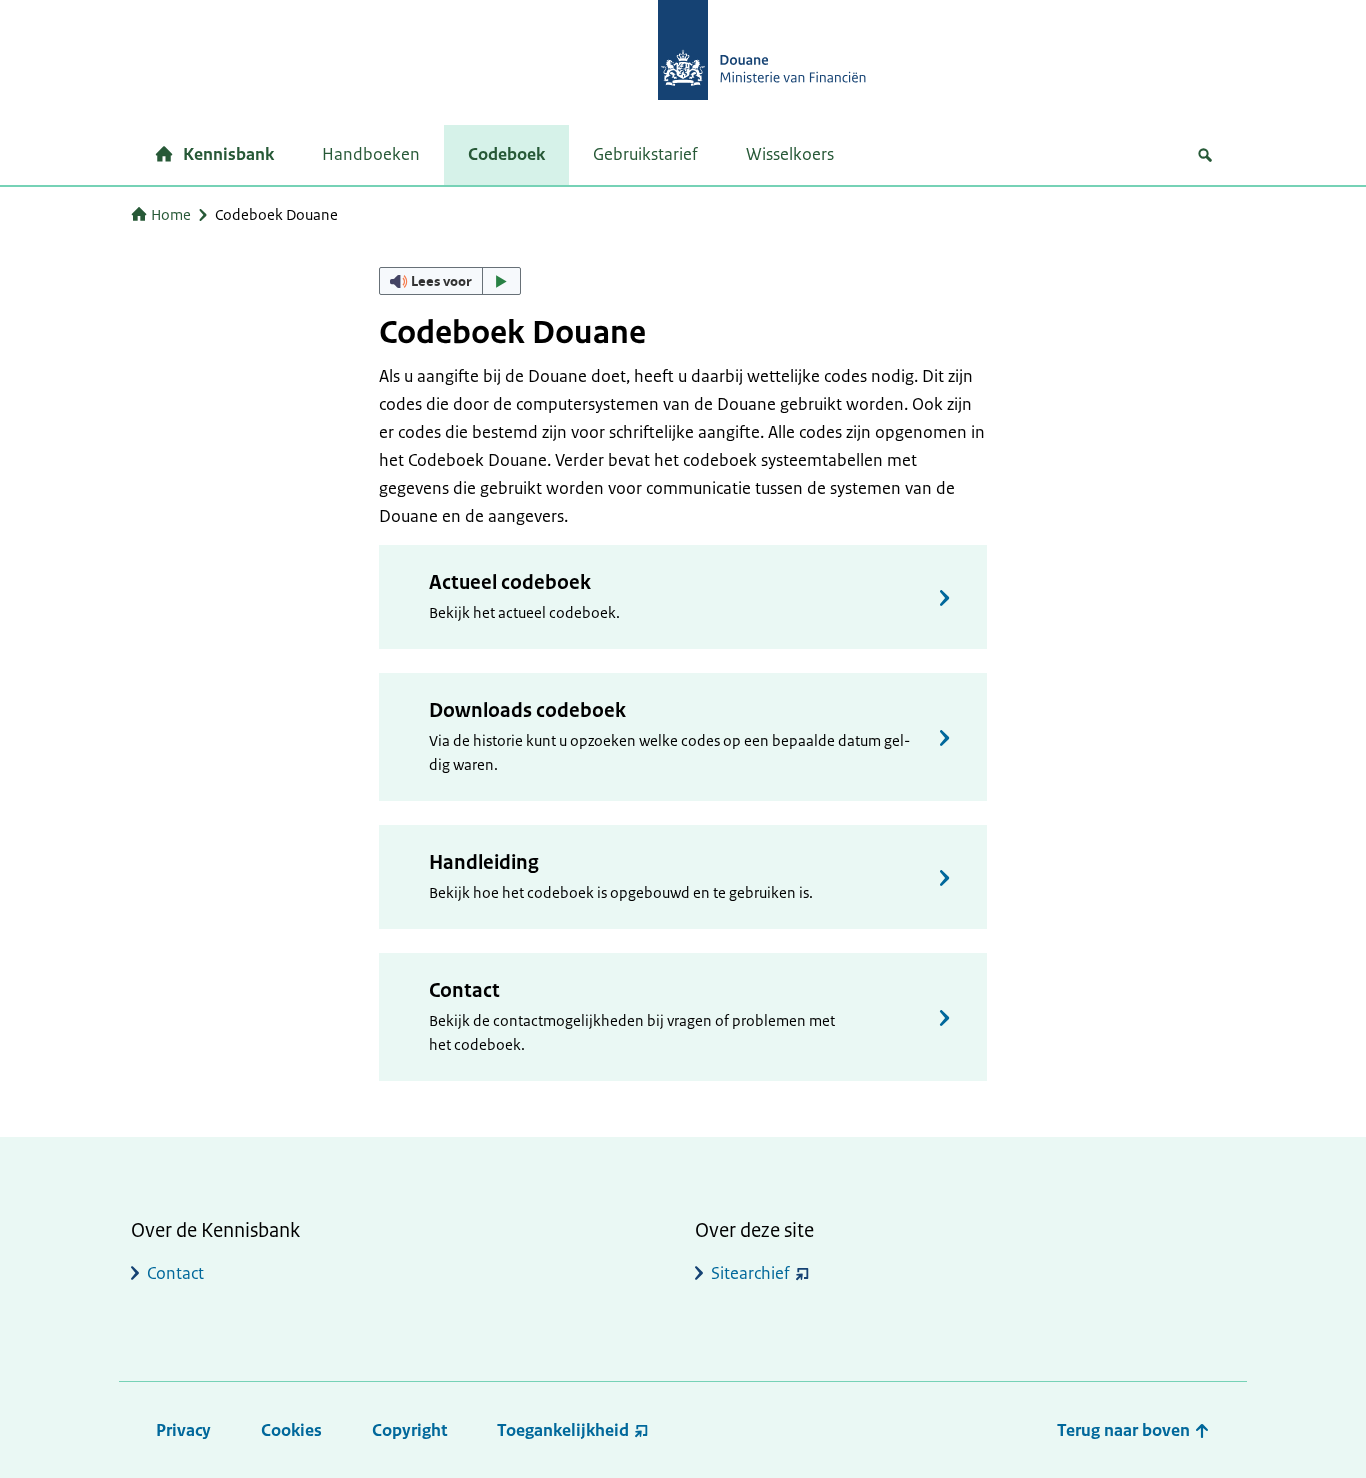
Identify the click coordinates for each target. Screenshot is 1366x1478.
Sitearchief (750, 1273)
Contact (464, 990)
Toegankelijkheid (563, 1430)
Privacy (183, 1430)
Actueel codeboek (510, 582)
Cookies (291, 1430)
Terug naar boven (1125, 1430)
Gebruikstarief (645, 154)
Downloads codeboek (527, 710)
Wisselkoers (790, 154)
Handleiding (484, 862)
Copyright (409, 1430)
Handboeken (371, 154)
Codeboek (506, 154)
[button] (450, 281)
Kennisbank (228, 154)
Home (171, 214)
